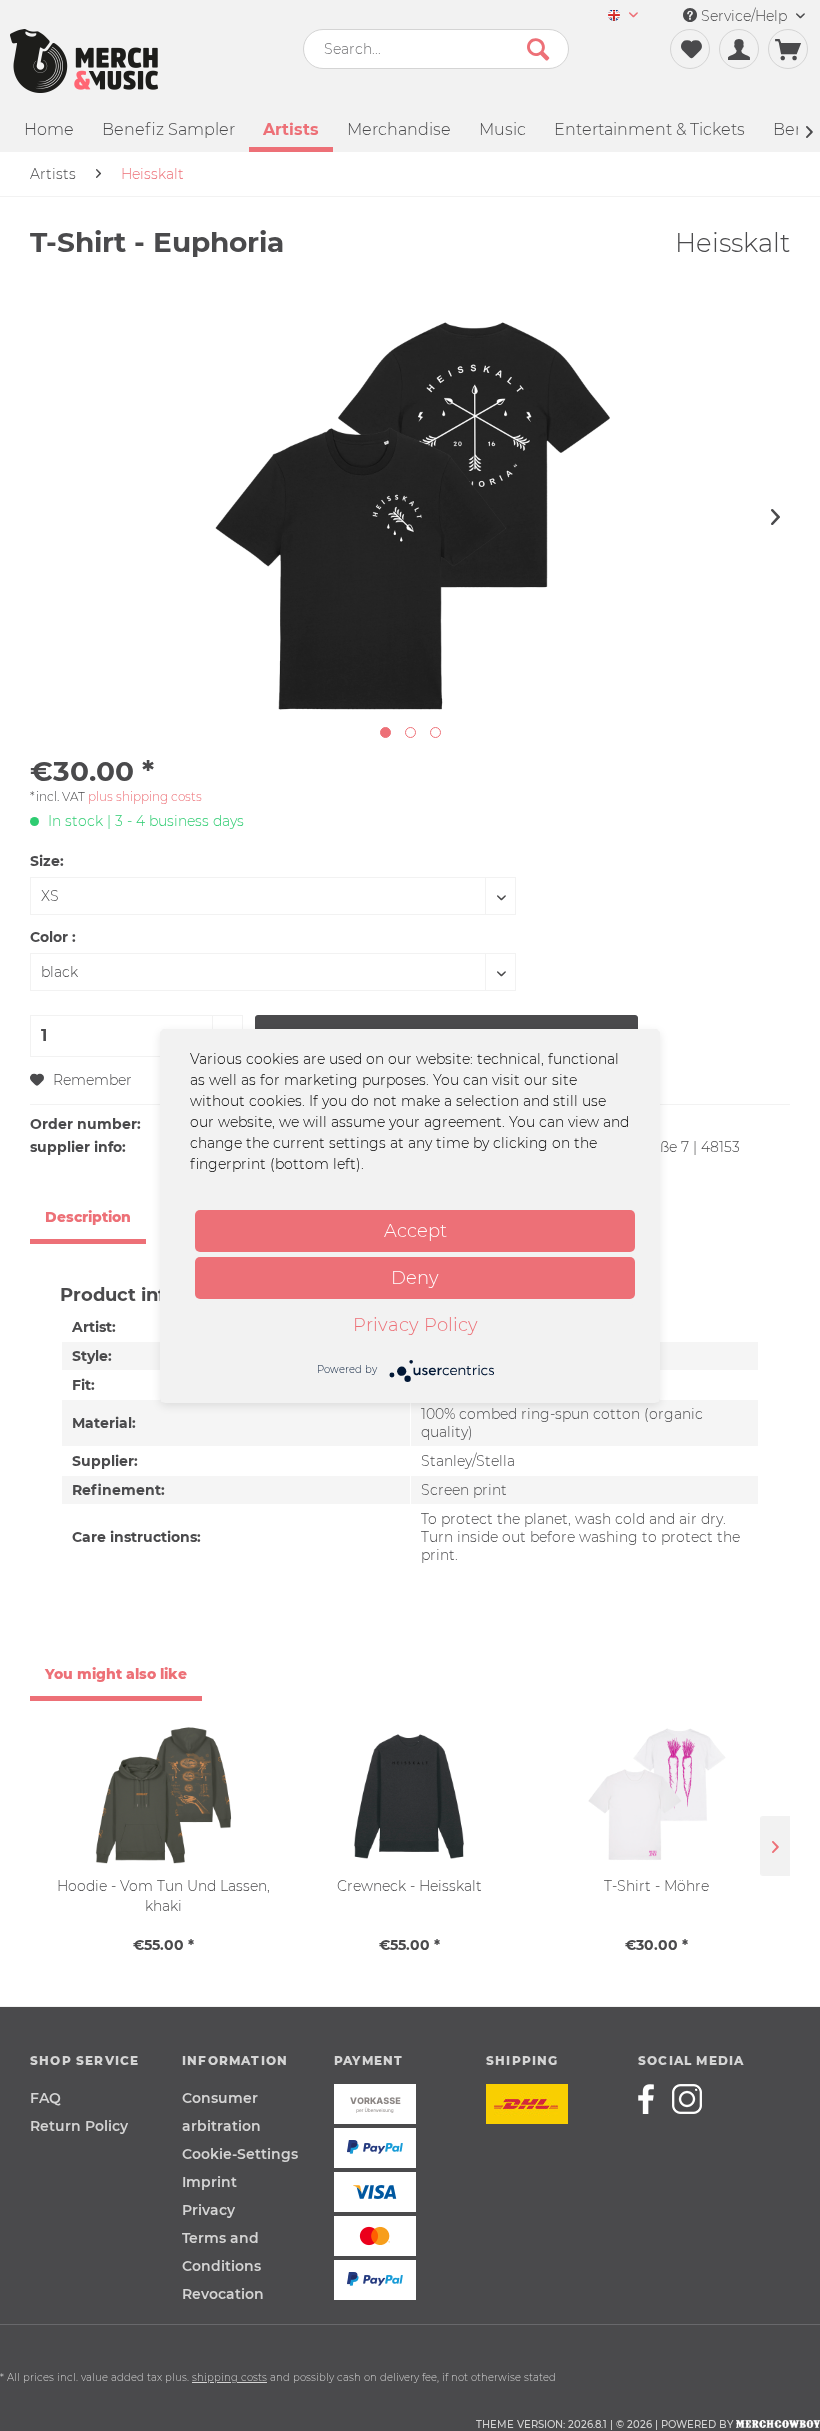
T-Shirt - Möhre (656, 1886)
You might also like (116, 1674)
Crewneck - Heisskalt (409, 1886)
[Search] (538, 49)
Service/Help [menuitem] (744, 16)
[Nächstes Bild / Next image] (410, 732)
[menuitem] (623, 16)
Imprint (209, 2182)
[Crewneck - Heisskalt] (410, 1796)
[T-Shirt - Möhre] (656, 1796)
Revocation (223, 2294)
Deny (415, 1278)
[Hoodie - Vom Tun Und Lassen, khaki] (163, 1796)
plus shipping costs (145, 796)
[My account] (739, 49)
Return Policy (79, 2126)
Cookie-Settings (240, 2154)
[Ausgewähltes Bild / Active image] (385, 732)
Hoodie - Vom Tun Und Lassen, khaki (163, 1896)
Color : (53, 937)
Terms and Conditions (221, 2252)
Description (88, 1217)
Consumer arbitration (221, 2112)
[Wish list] (690, 49)
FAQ (45, 2098)
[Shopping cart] (788, 49)
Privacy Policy (415, 1325)
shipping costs (229, 2377)
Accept (415, 1231)
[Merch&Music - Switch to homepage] (84, 61)
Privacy (208, 2210)
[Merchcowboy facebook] (653, 2099)
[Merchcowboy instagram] (687, 2099)
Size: (47, 861)
